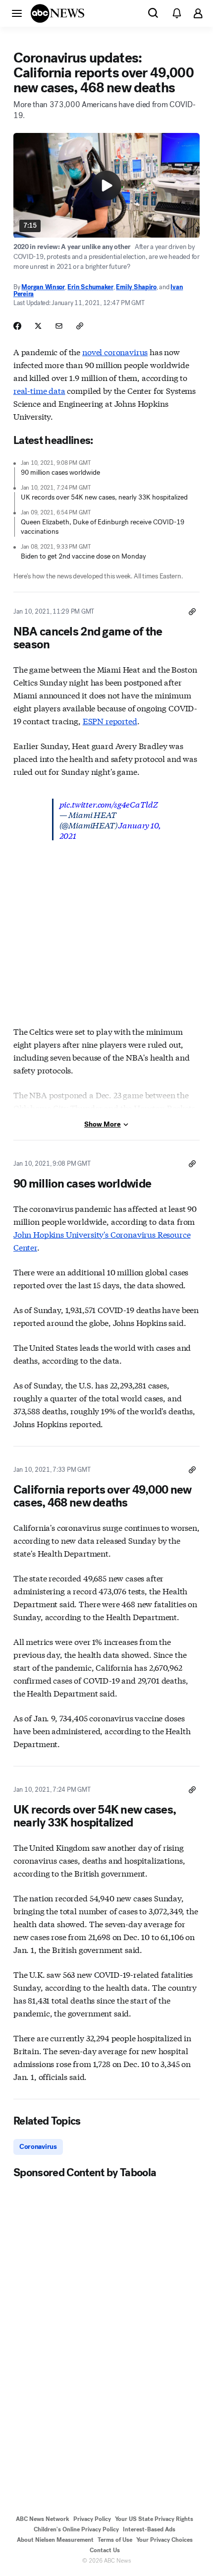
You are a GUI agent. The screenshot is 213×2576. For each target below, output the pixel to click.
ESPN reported (110, 721)
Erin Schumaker (90, 287)
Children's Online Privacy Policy (76, 2529)
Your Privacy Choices (164, 2540)
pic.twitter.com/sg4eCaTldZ (109, 804)
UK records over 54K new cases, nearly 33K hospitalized (104, 497)
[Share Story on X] (38, 326)
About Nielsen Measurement (55, 2540)
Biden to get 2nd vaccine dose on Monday (83, 556)
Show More (103, 1124)
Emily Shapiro (136, 287)
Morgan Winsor (43, 287)
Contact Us (105, 2550)
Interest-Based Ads (149, 2529)
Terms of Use (115, 2540)
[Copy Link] (80, 326)
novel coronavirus (115, 351)
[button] (17, 13)
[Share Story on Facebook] (17, 326)
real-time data (39, 390)
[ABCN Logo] (57, 13)
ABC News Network (43, 2519)
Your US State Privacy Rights (154, 2519)
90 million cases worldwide (60, 472)
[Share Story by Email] (59, 326)
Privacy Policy (92, 2519)
